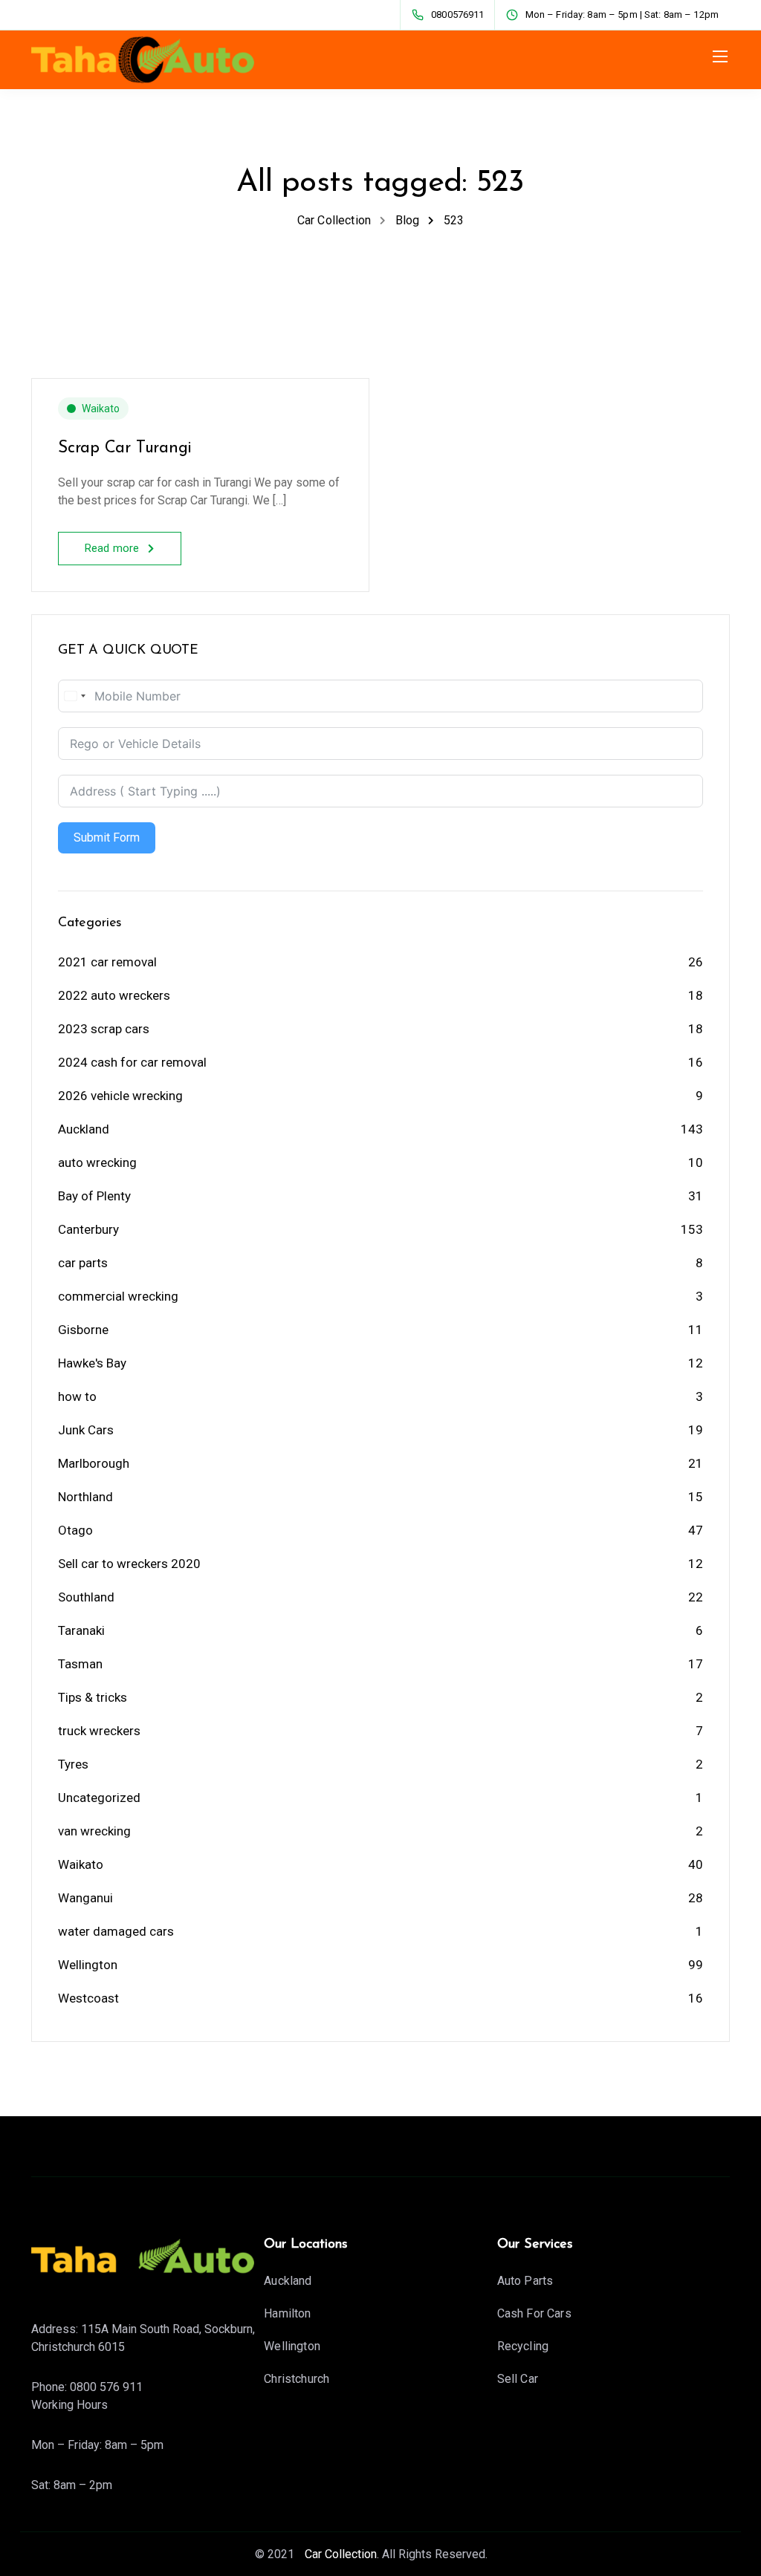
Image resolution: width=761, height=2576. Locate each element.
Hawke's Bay (92, 1363)
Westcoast (88, 1998)
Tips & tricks (93, 1697)
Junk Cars (86, 1430)
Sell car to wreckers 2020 (129, 1564)
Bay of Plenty (94, 1196)
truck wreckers (99, 1731)
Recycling (523, 2346)
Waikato (101, 409)
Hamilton (287, 2313)
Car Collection (339, 2554)
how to (77, 1396)
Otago (75, 1530)
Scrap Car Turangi (125, 448)
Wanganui (85, 1898)
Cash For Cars (534, 2313)
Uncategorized (99, 1798)
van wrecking (94, 1831)
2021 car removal (107, 962)
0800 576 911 (106, 2387)
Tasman (80, 1664)
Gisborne (83, 1330)
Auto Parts (525, 2281)
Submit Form (107, 837)
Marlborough (94, 1463)
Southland (86, 1597)
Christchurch (297, 2379)
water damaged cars (116, 1931)
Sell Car (518, 2379)
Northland (85, 1497)
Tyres (73, 1764)
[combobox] (74, 696)
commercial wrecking (118, 1296)
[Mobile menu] (720, 56)
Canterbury (88, 1229)
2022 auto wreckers (114, 995)
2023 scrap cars (104, 1029)
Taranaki (81, 1630)
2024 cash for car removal (132, 1062)
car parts (83, 1263)
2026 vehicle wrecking (120, 1096)
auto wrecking (97, 1162)
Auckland (84, 1129)
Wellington (88, 1965)
